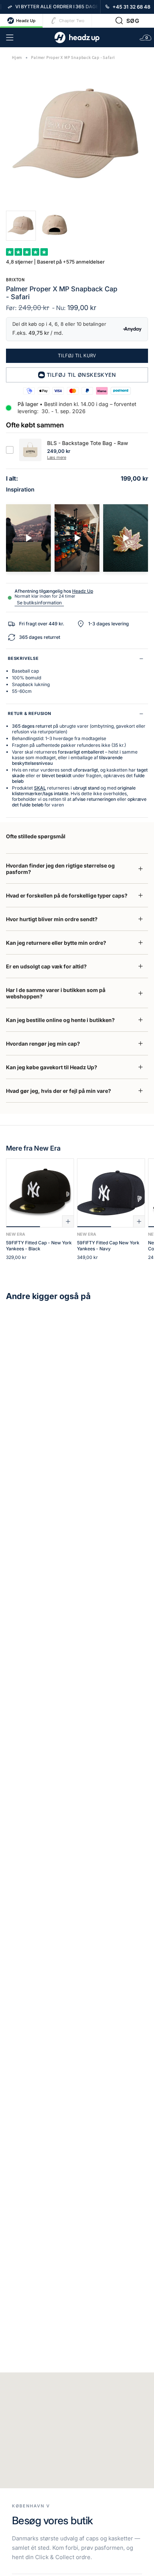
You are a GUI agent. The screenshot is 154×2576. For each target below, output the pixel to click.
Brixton (16, 279)
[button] (127, 21)
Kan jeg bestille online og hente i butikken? (60, 1020)
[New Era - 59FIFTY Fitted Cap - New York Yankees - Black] (40, 1193)
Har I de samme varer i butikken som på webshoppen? (56, 993)
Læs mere (57, 457)
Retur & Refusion (30, 713)
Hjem (17, 58)
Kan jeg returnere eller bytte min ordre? (56, 943)
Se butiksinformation (39, 603)
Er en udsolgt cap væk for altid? (46, 966)
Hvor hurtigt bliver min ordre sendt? (52, 919)
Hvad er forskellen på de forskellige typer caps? (67, 895)
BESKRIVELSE (23, 658)
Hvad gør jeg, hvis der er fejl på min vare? (58, 1091)
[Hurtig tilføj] (68, 1221)
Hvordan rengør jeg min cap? (43, 1044)
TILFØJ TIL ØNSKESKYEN (81, 375)
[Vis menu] (10, 37)
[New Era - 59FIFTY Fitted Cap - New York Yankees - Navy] (111, 1193)
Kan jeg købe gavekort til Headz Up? (52, 1067)
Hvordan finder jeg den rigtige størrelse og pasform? (60, 869)
